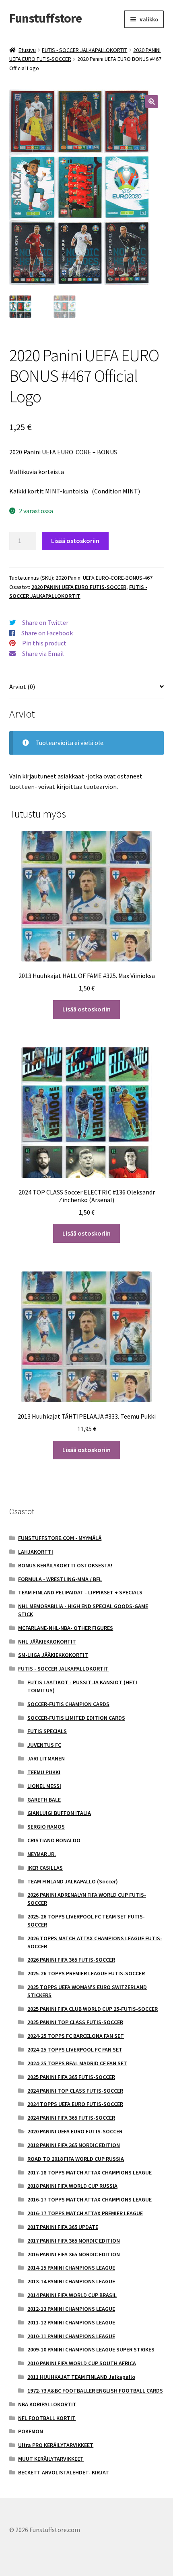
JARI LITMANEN (46, 1758)
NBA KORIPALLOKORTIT (47, 2404)
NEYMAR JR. (42, 1854)
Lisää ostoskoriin (75, 541)
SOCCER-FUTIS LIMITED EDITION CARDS (76, 1718)
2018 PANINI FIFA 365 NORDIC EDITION (74, 2145)
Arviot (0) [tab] (22, 687)
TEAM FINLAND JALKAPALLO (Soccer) (73, 1881)
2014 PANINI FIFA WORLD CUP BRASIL (72, 2295)
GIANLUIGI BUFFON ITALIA (59, 1813)
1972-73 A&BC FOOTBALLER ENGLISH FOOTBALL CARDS (95, 2391)
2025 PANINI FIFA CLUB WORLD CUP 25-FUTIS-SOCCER (93, 2009)
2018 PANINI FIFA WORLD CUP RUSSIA (72, 2186)
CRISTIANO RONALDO (54, 1840)
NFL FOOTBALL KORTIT (47, 2418)
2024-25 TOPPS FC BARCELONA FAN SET (76, 2036)
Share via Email (43, 653)
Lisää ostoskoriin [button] (86, 1009)
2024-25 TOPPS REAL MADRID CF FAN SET (77, 2063)
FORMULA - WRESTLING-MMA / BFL (60, 1579)
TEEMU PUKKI (44, 1772)
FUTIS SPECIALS (47, 1731)
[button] (152, 102)
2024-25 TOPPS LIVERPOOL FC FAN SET (75, 2050)
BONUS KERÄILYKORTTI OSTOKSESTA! (65, 1565)
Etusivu (27, 50)
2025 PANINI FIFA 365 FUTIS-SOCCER (71, 2077)
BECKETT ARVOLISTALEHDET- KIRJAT (64, 2472)
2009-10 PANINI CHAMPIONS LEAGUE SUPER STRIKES (91, 2349)
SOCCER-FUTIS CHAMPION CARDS (68, 1704)
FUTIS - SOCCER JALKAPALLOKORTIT (84, 50)
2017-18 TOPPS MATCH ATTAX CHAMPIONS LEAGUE (90, 2172)
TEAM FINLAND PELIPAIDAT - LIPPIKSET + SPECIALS (80, 1592)
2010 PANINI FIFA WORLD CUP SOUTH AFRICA (82, 2363)
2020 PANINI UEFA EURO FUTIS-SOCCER (79, 587)
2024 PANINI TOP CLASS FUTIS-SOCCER (75, 2091)
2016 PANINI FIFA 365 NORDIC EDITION (74, 2254)
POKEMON (31, 2431)
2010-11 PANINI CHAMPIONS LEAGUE (71, 2336)
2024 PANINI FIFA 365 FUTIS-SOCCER (71, 2118)
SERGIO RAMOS (46, 1827)
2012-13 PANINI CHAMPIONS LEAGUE (71, 2309)
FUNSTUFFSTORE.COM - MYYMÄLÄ (60, 1538)
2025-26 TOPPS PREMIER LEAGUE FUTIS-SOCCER (86, 1973)
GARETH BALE (44, 1800)
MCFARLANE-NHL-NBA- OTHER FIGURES (66, 1628)
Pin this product (44, 643)
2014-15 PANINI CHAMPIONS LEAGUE (71, 2268)
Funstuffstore (45, 18)
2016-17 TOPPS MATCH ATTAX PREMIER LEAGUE (85, 2213)
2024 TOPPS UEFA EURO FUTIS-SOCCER (75, 2104)
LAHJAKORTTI (36, 1552)
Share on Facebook (47, 633)
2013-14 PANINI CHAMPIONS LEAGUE (71, 2281)
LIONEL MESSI (44, 1786)
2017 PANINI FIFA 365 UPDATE (63, 2227)
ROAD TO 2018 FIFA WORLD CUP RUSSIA (76, 2159)
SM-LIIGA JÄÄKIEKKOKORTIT (53, 1655)
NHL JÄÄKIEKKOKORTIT (47, 1642)
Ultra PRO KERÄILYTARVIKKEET (56, 2445)
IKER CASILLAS (45, 1868)
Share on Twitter (45, 622)
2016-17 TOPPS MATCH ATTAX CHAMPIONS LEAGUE (90, 2199)
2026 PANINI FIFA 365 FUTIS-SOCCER (71, 1960)
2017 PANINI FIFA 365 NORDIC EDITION (74, 2241)
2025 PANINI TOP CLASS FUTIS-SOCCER (75, 2022)
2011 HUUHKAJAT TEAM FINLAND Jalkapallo (81, 2377)
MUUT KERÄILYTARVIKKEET (51, 2459)
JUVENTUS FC (44, 1745)
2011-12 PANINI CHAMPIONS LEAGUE (71, 2322)
